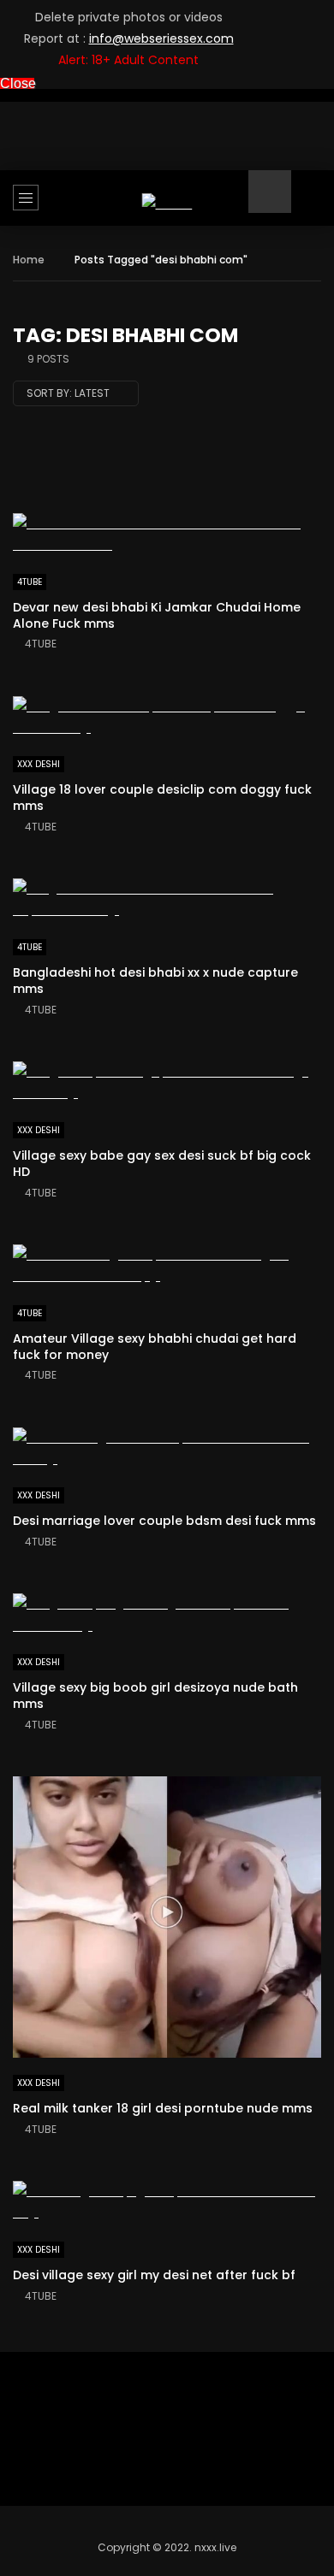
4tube (30, 582)
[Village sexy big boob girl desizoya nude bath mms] (167, 1615)
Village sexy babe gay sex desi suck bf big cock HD (162, 1164)
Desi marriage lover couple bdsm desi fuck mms (164, 1521)
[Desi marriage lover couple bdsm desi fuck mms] (167, 1449)
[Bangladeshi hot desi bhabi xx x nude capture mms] (167, 900)
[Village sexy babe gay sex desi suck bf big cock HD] (167, 1083)
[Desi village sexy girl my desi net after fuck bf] (167, 2202)
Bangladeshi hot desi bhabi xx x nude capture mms (155, 981)
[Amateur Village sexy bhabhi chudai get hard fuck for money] (167, 1266)
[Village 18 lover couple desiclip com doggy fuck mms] (167, 718)
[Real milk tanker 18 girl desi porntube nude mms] (167, 1917)
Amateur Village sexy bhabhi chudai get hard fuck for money (155, 1347)
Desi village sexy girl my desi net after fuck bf (154, 2275)
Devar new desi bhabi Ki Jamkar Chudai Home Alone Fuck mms (157, 615)
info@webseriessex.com (161, 38)
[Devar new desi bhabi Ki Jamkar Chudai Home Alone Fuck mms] (167, 535)
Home (29, 260)
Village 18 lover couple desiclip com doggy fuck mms (162, 798)
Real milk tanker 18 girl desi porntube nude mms (163, 2108)
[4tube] (167, 204)
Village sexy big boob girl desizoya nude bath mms (155, 1696)
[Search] (313, 204)
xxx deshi (39, 764)
